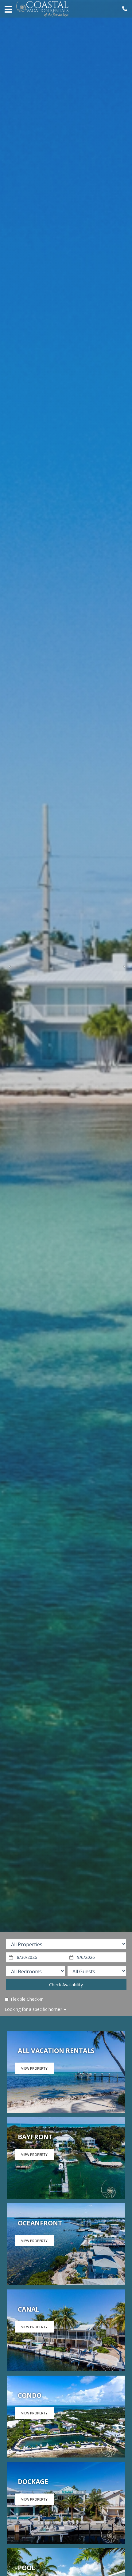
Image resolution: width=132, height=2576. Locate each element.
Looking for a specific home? (34, 2009)
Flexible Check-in (27, 1999)
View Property (34, 2068)
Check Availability (66, 1985)
